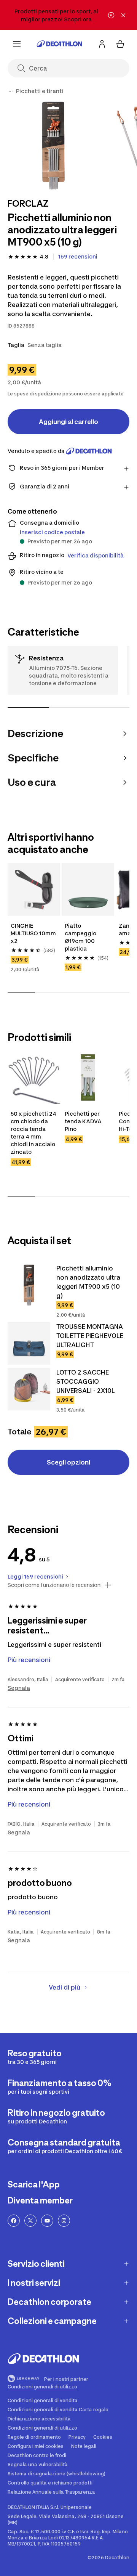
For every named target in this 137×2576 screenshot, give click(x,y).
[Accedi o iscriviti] (102, 44)
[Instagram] (64, 2221)
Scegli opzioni (68, 1462)
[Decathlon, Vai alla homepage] (59, 44)
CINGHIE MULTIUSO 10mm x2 (34, 933)
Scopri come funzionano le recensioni (55, 1585)
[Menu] (17, 44)
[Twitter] (30, 2221)
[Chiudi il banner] (123, 15)
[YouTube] (47, 2221)
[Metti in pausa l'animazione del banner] (111, 15)
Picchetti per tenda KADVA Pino (84, 1121)
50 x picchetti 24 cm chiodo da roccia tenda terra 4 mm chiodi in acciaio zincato (34, 1133)
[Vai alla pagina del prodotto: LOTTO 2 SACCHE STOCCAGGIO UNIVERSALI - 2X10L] (29, 1389)
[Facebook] (14, 2221)
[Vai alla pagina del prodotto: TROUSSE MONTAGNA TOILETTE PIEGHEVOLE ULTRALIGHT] (29, 1343)
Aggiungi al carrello (68, 422)
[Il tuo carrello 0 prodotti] (120, 44)
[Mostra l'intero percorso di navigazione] (11, 91)
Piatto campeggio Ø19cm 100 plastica (81, 937)
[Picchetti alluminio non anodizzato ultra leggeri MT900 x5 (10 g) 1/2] (53, 145)
